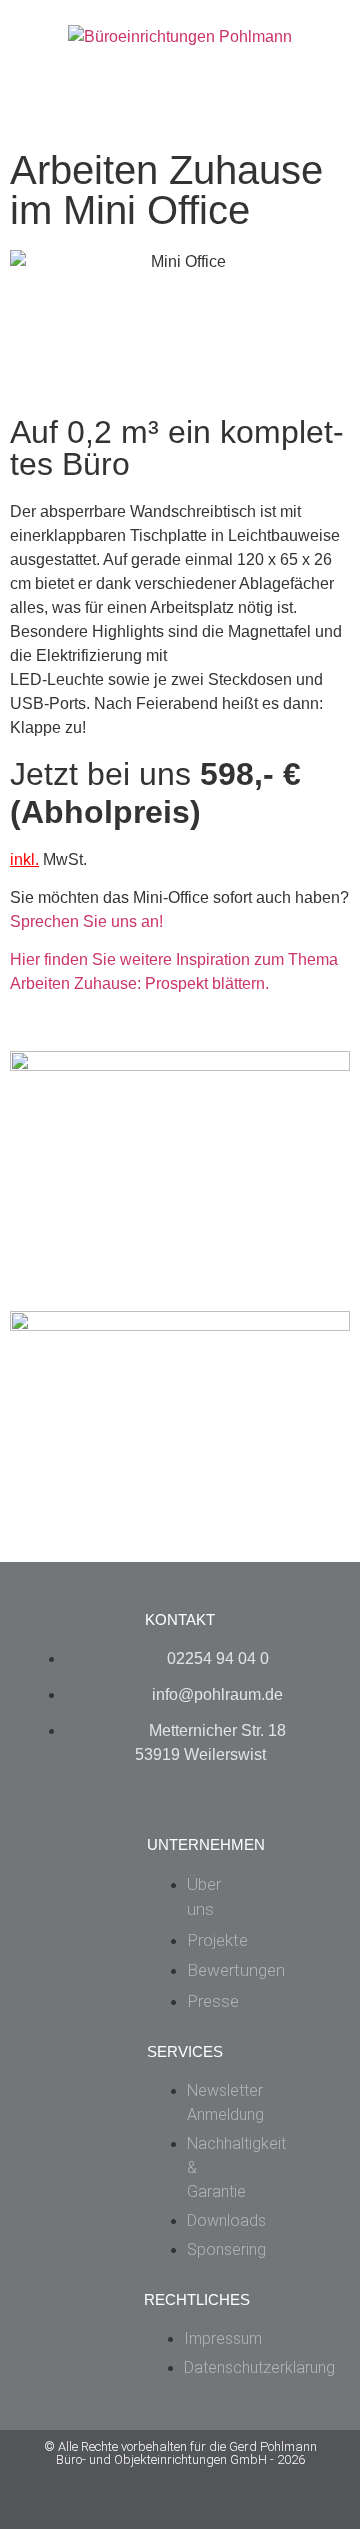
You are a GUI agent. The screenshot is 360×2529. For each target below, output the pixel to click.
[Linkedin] (227, 2507)
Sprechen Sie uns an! (86, 921)
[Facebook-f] (133, 2507)
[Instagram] (180, 2507)
